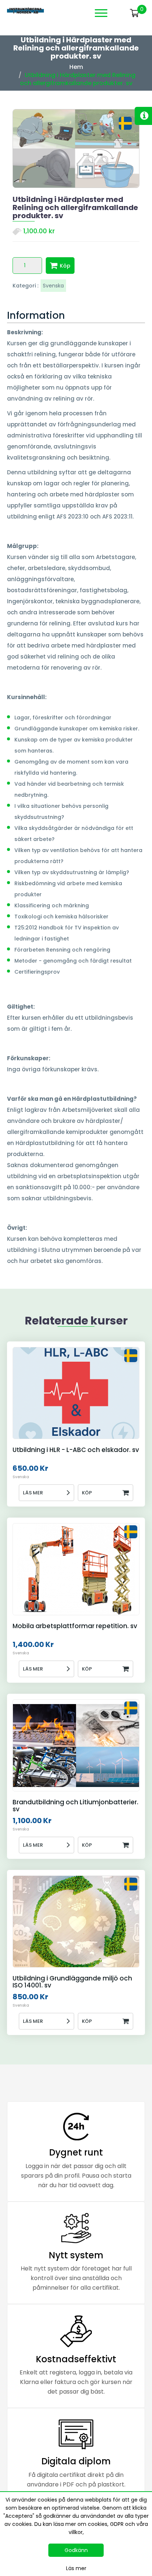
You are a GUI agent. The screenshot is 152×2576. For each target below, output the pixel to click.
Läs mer (33, 1493)
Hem (76, 67)
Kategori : (25, 286)
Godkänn (76, 2550)
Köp (65, 266)
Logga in (120, 13)
